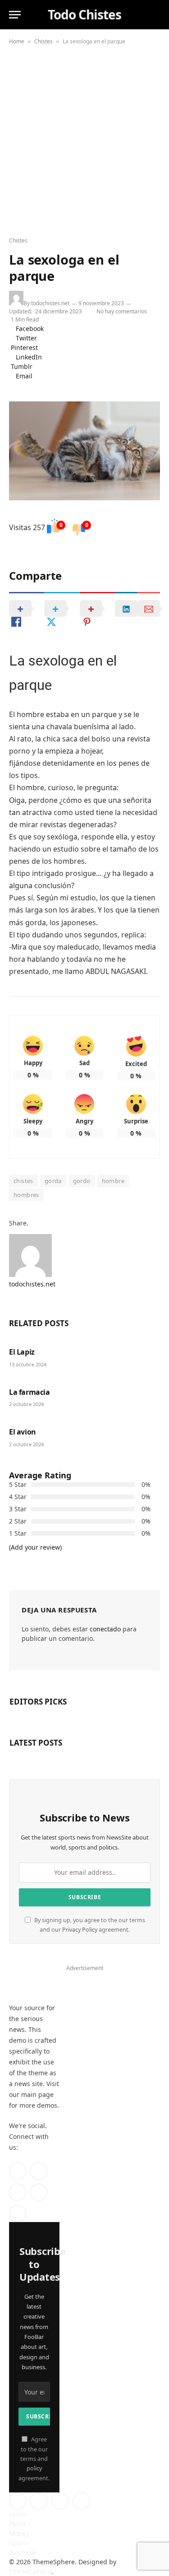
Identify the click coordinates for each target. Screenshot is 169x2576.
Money (19, 2533)
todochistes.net (50, 303)
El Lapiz (22, 1352)
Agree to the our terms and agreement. (34, 2459)
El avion (23, 1432)
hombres (26, 1195)
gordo (82, 1181)
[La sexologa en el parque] (84, 451)
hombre (113, 1181)
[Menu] (15, 15)
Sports (19, 2543)
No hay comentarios (123, 311)
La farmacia (30, 1392)
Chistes (43, 41)
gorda (53, 1181)
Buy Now (22, 2552)
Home (17, 41)
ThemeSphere (30, 2571)
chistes (23, 1181)
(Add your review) (35, 1547)
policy (34, 2468)
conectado (105, 1629)
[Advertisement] (84, 138)
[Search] (155, 15)
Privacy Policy (80, 1930)
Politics (20, 2524)
